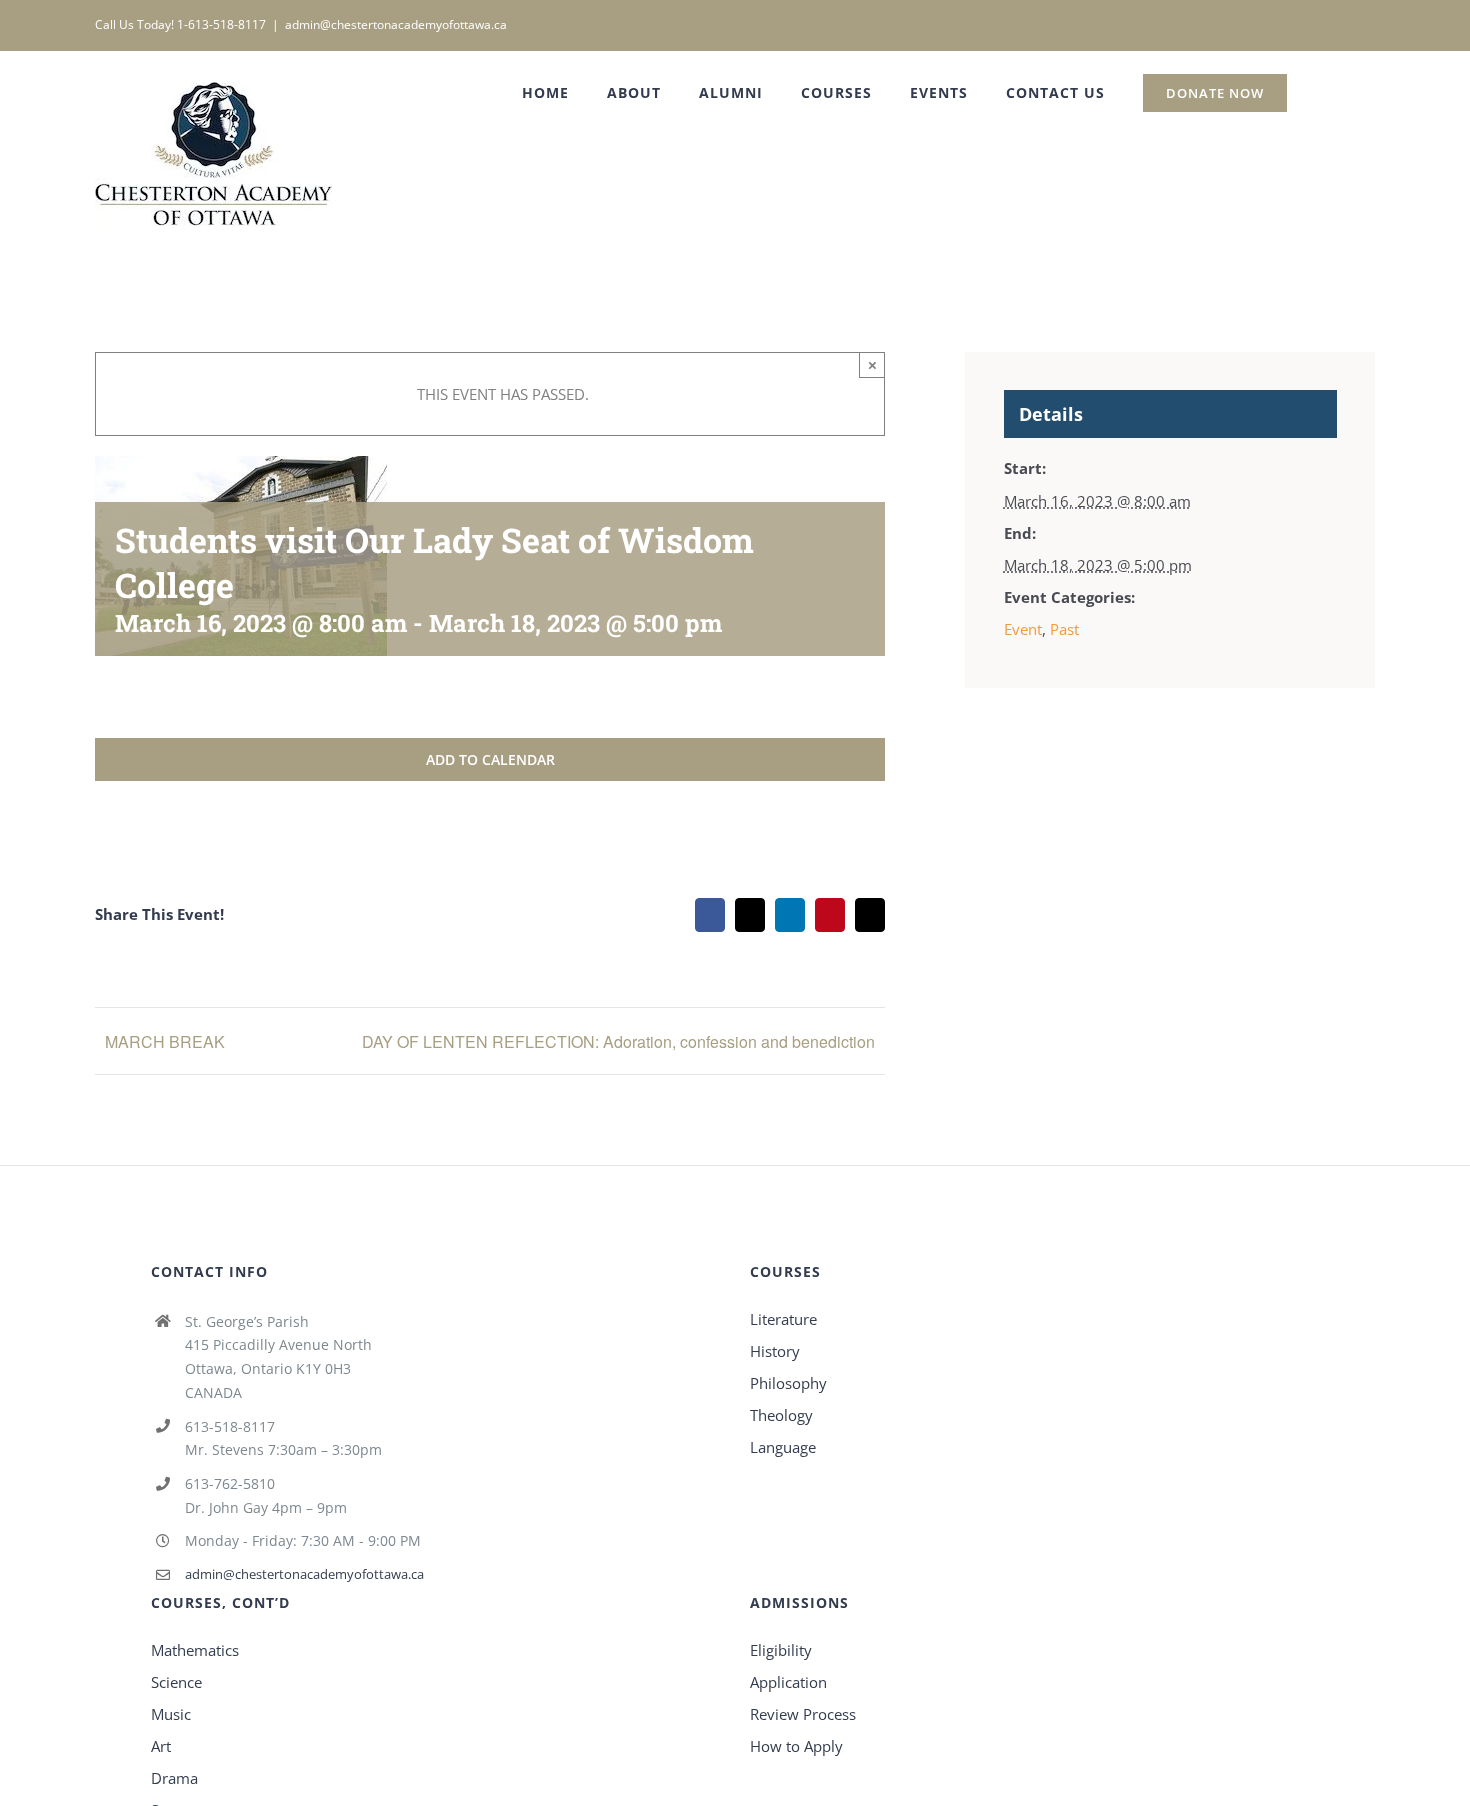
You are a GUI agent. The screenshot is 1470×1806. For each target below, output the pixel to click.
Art (161, 1746)
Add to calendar (490, 759)
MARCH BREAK (165, 1041)
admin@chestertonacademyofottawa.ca (396, 24)
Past (1064, 629)
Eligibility (781, 1650)
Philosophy (788, 1383)
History (775, 1351)
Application (788, 1682)
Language (783, 1447)
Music (171, 1714)
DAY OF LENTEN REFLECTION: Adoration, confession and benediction (618, 1041)
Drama (174, 1778)
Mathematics (195, 1650)
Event (1023, 629)
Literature (783, 1319)
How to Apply (796, 1746)
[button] (1331, 93)
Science (176, 1682)
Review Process (803, 1714)
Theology (781, 1415)
